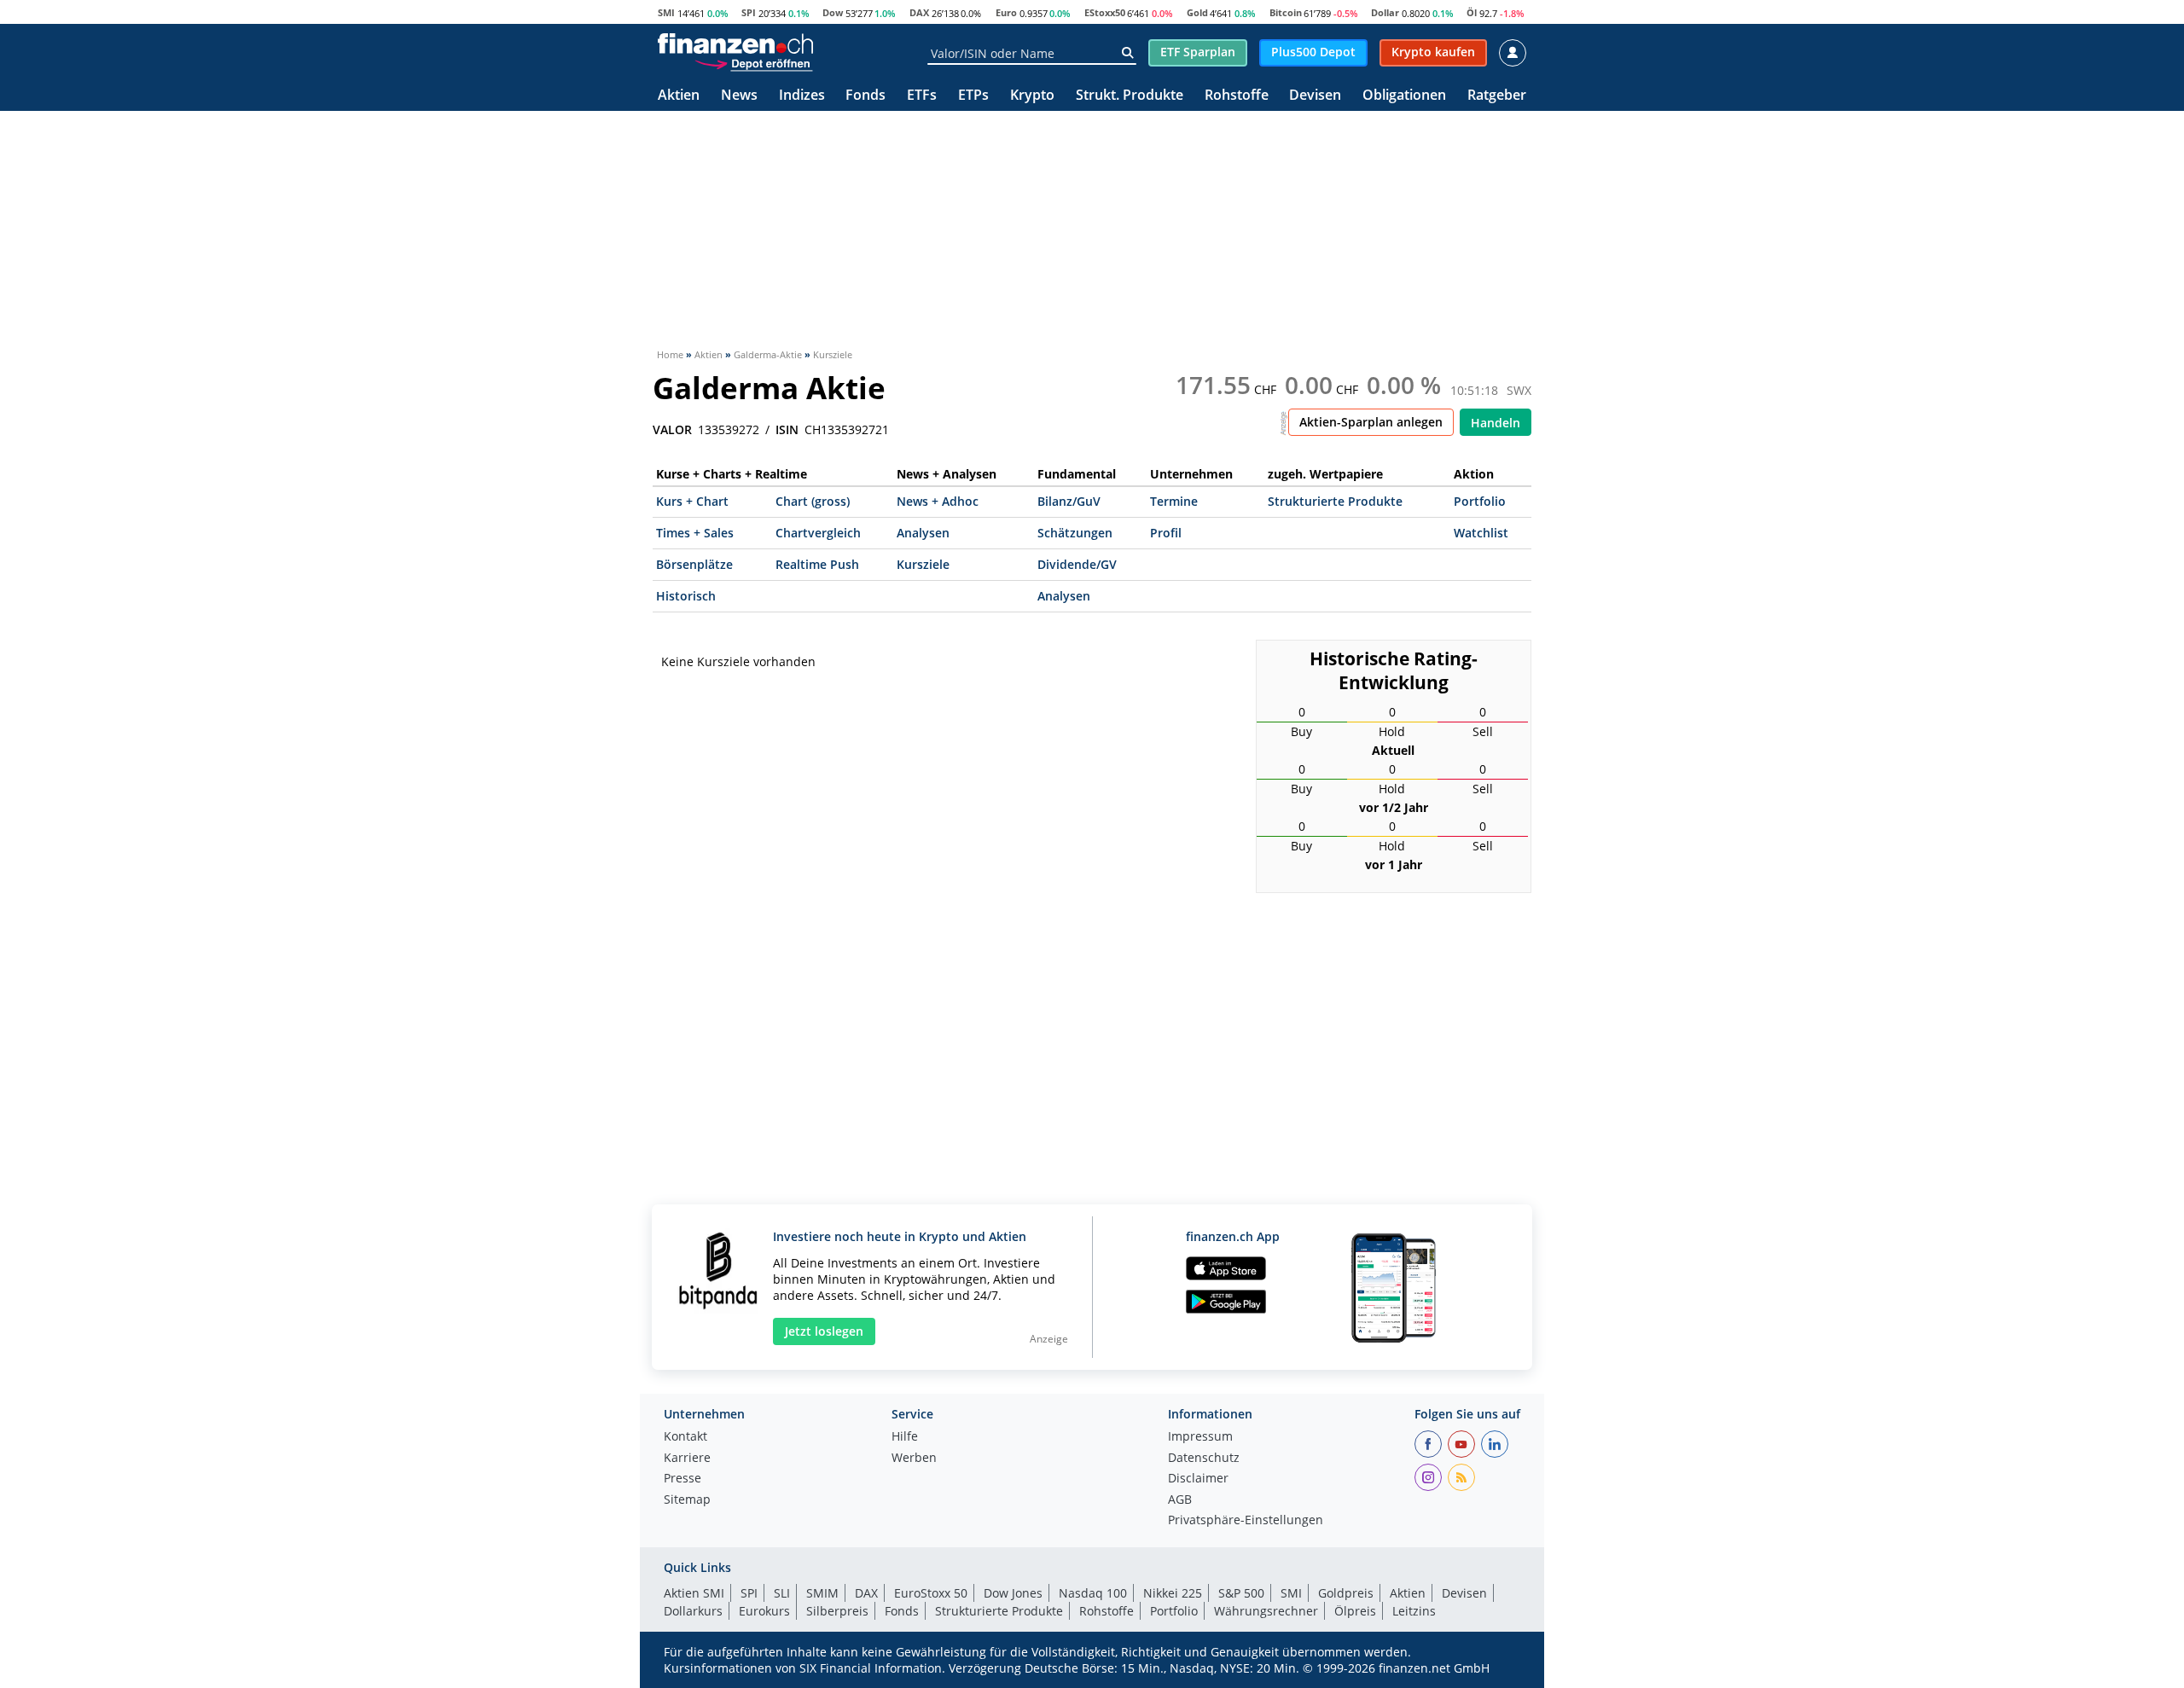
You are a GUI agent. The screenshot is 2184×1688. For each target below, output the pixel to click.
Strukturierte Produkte (1335, 501)
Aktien (679, 96)
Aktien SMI (694, 1593)
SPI (749, 12)
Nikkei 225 (1173, 1593)
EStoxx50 (1105, 12)
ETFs (922, 96)
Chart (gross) (813, 501)
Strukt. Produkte (1130, 96)
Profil (1166, 533)
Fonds (865, 96)
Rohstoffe (1237, 96)
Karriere (687, 1459)
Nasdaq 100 (1093, 1593)
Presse (682, 1479)
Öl (1472, 12)
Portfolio (1480, 501)
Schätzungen (1075, 533)
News (739, 96)
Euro (1006, 12)
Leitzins (1414, 1611)
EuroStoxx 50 (931, 1593)
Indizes (802, 96)
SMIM (822, 1593)
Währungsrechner (1266, 1611)
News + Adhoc (938, 501)
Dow (833, 12)
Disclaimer (1198, 1479)
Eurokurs (764, 1611)
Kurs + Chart (692, 501)
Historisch (686, 596)
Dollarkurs (693, 1611)
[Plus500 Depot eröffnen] (753, 63)
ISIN (787, 430)
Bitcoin (1286, 12)
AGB (1180, 1500)
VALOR (672, 430)
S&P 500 (1241, 1593)
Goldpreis (1346, 1593)
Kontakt (685, 1437)
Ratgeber (1497, 96)
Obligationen (1404, 96)
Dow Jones (1013, 1593)
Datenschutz (1204, 1459)
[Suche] (1127, 53)
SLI (782, 1593)
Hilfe (905, 1437)
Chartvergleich (818, 533)
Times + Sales (695, 533)
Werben (914, 1459)
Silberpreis (837, 1611)
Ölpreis (1355, 1611)
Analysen (923, 533)
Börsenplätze (694, 564)
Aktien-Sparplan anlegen (1371, 422)
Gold (1197, 12)
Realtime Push (817, 564)
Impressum (1200, 1437)
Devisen (1315, 96)
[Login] (1513, 53)
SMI (666, 12)
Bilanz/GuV (1069, 501)
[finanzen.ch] (735, 44)
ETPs (973, 96)
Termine (1174, 501)
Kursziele (923, 564)
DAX (919, 12)
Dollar (1385, 12)
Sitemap (687, 1500)
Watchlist (1481, 533)
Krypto (1032, 96)
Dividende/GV (1077, 564)
